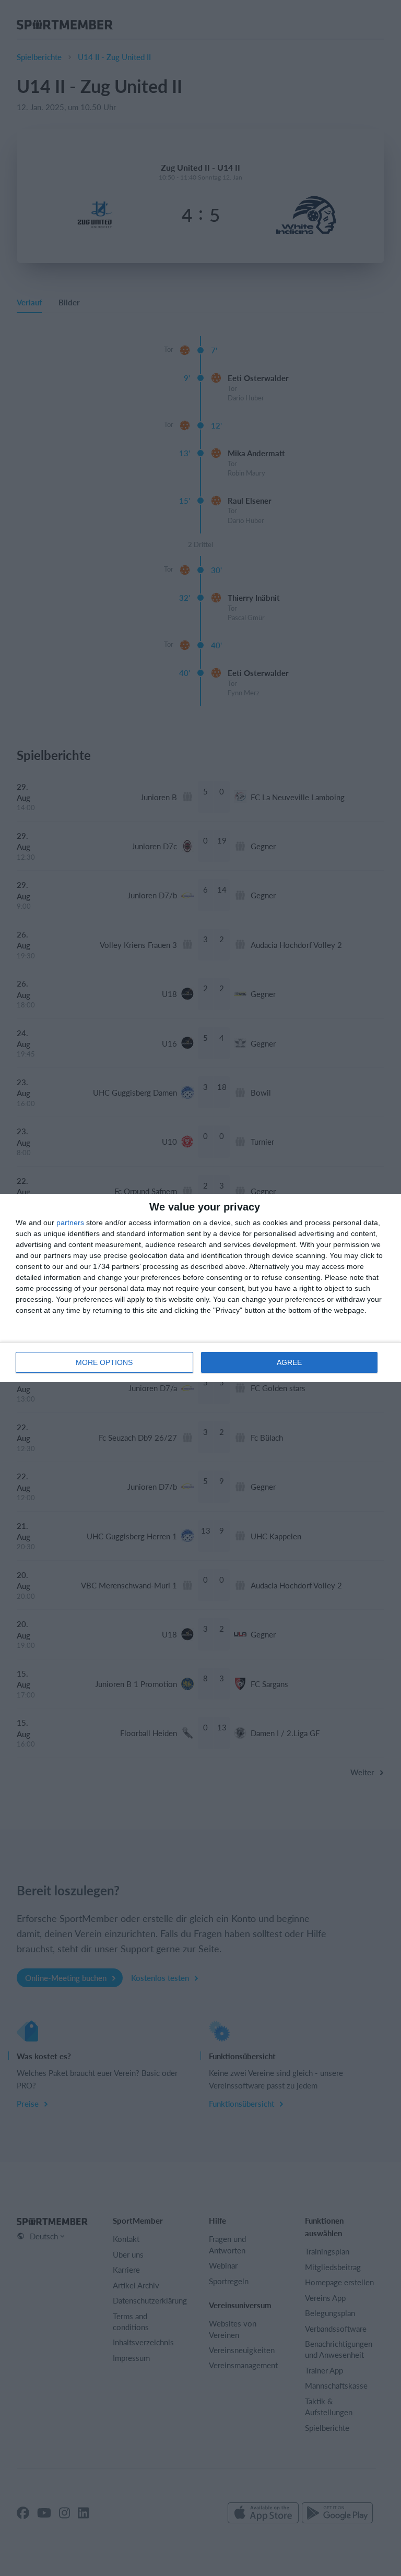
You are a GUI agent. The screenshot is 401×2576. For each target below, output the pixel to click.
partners (70, 1222)
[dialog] (200, 1288)
